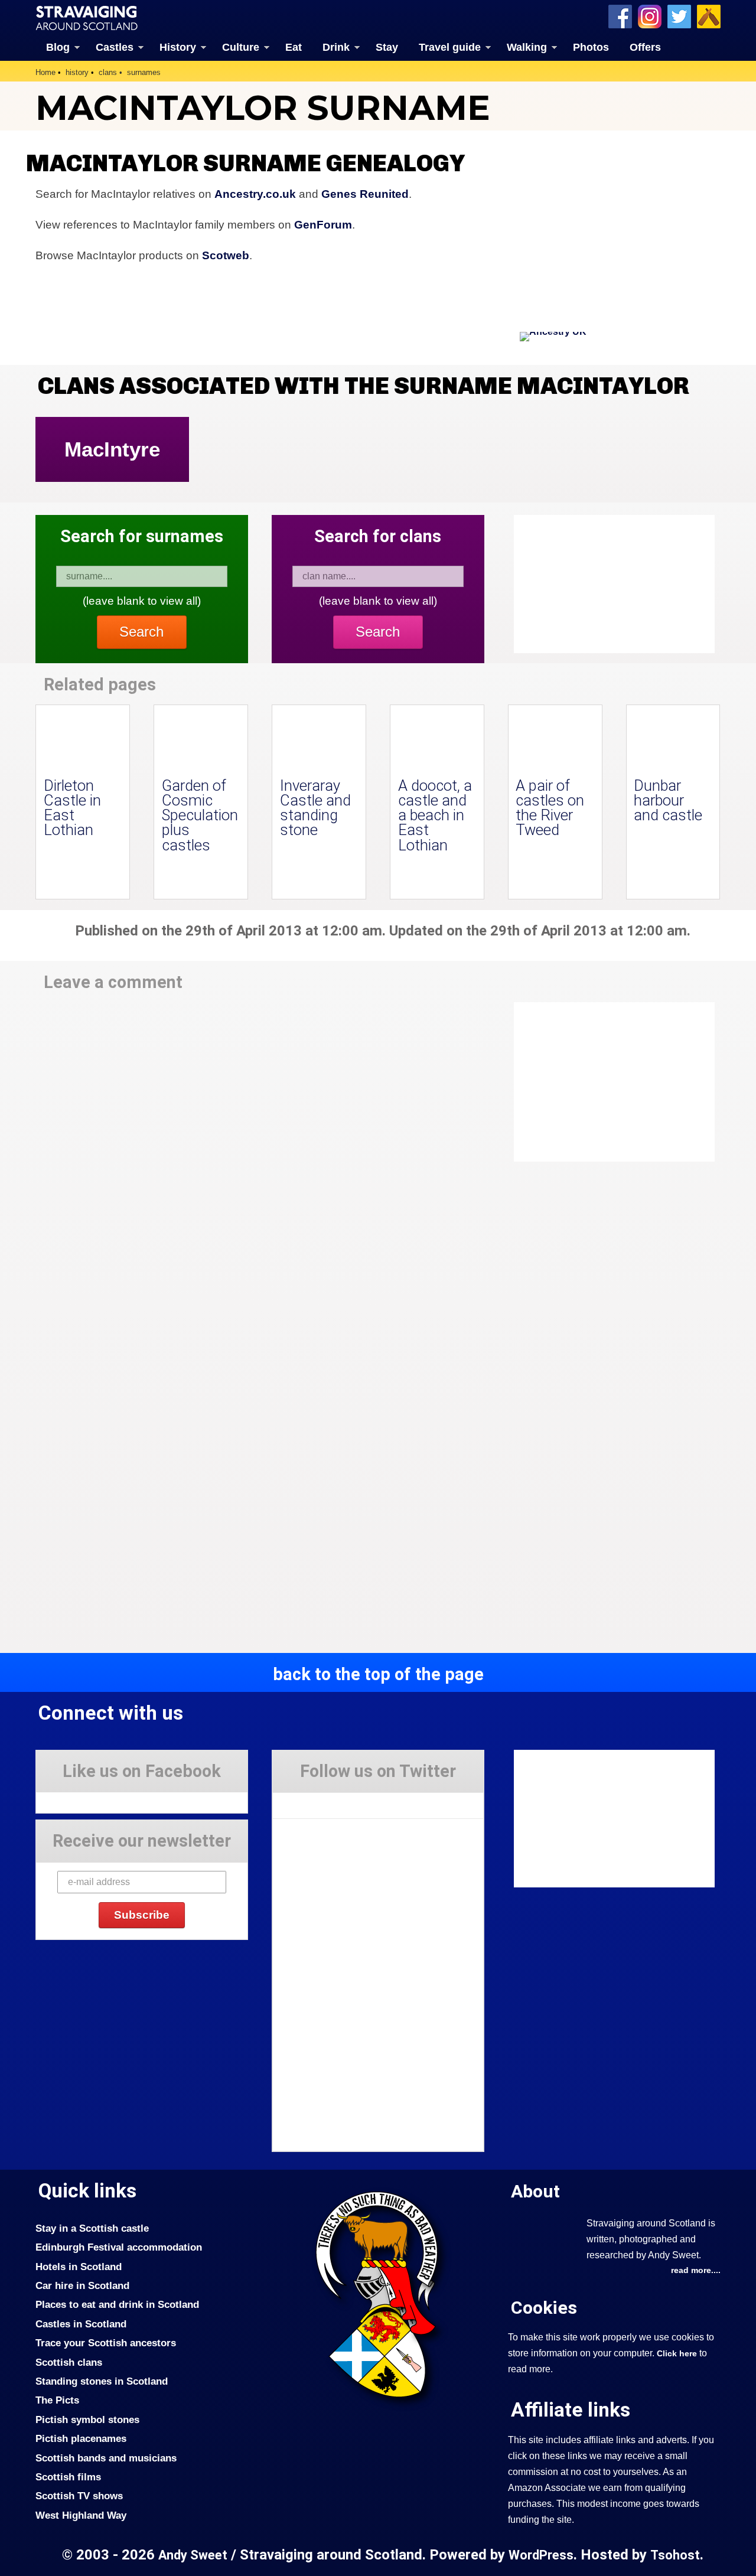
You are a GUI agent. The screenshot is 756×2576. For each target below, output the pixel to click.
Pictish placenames (81, 2438)
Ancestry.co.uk (255, 194)
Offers (645, 47)
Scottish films (68, 2477)
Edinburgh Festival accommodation (119, 2247)
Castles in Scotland (81, 2324)
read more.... (696, 2270)
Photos (591, 47)
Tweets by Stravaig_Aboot (326, 1801)
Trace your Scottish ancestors (106, 2343)
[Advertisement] (608, 1082)
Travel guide (450, 47)
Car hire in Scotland (82, 2285)
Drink (336, 47)
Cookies (544, 2308)
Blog (58, 47)
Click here (677, 2353)
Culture (241, 47)
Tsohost (675, 2555)
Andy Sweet (193, 2555)
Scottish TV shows (79, 2496)
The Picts (57, 2400)
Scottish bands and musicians (106, 2458)
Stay (387, 47)
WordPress (541, 2555)
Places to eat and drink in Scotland (117, 2304)
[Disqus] (260, 1166)
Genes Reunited (365, 194)
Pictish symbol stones (87, 2420)
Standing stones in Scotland (102, 2381)
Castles (115, 47)
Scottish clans (69, 2362)
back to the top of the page (378, 1674)
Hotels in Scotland (79, 2267)
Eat (294, 47)
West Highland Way (81, 2515)
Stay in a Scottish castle (92, 2228)
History (178, 47)
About (535, 2191)
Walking (527, 47)
